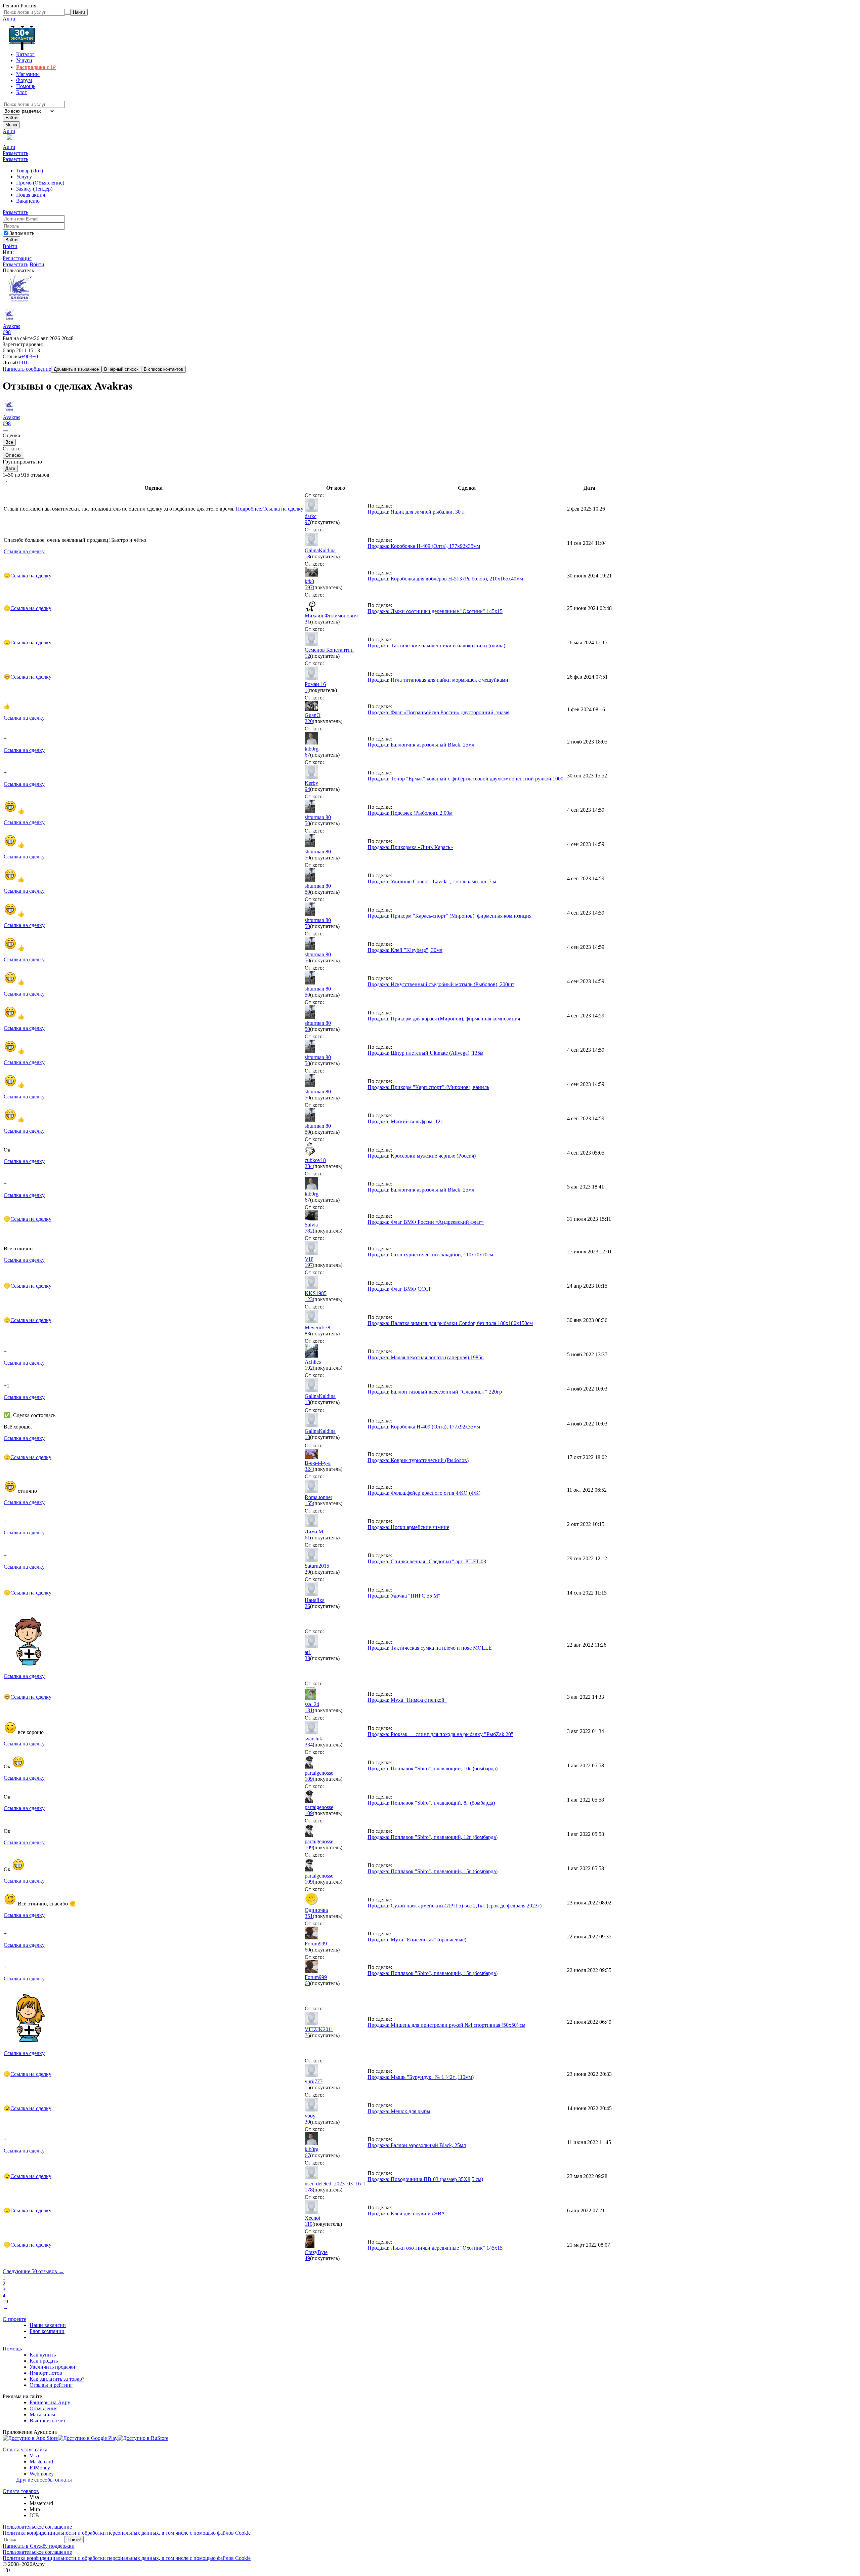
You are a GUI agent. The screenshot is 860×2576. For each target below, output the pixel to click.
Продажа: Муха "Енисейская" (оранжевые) (417, 1940)
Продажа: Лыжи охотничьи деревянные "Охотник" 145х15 (435, 611)
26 (307, 1606)
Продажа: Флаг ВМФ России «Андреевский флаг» (426, 1222)
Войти (10, 246)
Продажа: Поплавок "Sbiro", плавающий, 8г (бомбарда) (431, 1803)
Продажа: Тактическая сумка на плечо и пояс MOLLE (430, 1648)
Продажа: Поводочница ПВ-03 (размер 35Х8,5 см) (425, 2179)
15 (307, 2087)
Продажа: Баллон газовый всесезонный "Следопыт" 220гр (435, 1392)
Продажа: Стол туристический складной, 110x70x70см (430, 1255)
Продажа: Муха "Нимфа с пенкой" (407, 1700)
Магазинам (42, 2414)
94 (307, 789)
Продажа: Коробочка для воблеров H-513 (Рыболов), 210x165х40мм (445, 579)
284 (309, 1166)
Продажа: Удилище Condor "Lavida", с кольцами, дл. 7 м (432, 881)
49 (307, 2258)
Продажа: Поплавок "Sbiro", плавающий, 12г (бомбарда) (433, 1837)
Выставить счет (48, 2421)
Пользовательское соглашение (37, 2527)
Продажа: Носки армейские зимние (408, 1527)
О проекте (14, 2319)
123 (309, 1299)
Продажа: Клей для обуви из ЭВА (406, 2213)
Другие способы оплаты (44, 2480)
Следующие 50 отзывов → (33, 2271)
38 (307, 1658)
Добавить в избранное (76, 369)
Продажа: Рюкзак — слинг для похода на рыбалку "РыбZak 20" (440, 1734)
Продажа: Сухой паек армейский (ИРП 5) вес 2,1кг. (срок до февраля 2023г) (455, 1906)
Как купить (43, 2355)
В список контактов (163, 369)
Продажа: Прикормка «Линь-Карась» (410, 847)
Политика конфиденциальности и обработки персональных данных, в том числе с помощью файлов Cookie (127, 2533)
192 (309, 1368)
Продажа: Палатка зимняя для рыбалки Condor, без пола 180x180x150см (450, 1323)
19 (5, 2302)
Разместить (15, 153)
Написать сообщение (27, 369)
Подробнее (248, 509)
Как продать (44, 2361)
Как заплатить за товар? (57, 2379)
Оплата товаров (21, 2491)
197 (309, 1265)
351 (309, 1916)
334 (309, 1745)
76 (307, 2035)
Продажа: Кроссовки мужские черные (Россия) (422, 1156)
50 (307, 823)
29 (307, 1572)
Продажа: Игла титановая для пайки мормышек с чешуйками (438, 680)
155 (309, 1503)
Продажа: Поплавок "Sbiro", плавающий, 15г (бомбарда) (433, 1871)
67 (307, 755)
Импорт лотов (46, 2373)
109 (309, 1779)
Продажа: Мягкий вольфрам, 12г (405, 1121)
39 (307, 2122)
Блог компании (47, 2331)
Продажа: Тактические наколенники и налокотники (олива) (436, 646)
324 (309, 1469)
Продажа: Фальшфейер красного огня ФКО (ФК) (424, 1493)
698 (7, 332)
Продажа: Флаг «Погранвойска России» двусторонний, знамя (438, 712)
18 (307, 556)
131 (309, 1710)
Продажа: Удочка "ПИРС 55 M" (404, 1596)
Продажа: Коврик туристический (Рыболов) (418, 1460)
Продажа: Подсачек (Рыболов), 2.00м (410, 813)
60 (307, 1950)
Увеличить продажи (52, 2367)
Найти (11, 118)
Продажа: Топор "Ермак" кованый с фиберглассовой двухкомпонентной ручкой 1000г (467, 779)
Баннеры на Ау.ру (50, 2402)
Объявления (44, 2408)
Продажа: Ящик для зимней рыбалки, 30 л (416, 512)
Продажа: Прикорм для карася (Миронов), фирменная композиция (444, 1019)
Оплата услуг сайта (25, 2449)
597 (309, 587)
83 (307, 1334)
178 (309, 2190)
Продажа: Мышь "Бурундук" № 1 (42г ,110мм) (421, 2077)
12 (307, 656)
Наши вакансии (48, 2325)
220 (309, 721)
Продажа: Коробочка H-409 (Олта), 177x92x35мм (424, 546)
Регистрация (17, 258)
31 (307, 622)
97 (307, 522)
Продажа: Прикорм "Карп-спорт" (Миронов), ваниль (428, 1087)
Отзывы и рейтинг (51, 2385)
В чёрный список (121, 369)
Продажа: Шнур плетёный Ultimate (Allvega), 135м (425, 1053)
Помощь (12, 2349)
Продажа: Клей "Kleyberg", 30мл (405, 950)
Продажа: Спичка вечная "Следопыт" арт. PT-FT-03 (427, 1561)
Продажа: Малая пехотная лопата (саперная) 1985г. (426, 1357)
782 (309, 1231)
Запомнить (22, 233)
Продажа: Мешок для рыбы (399, 2111)
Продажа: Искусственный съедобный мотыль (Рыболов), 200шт (441, 984)
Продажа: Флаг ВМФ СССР (400, 1289)
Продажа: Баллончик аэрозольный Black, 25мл (421, 745)
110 (309, 2224)
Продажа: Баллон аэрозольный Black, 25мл (417, 2145)
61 (307, 1538)
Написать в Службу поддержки (39, 2546)
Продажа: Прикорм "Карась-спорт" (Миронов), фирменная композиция (449, 916)
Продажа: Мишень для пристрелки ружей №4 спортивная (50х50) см (446, 2025)
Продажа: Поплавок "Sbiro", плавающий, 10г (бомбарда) (433, 1768)
